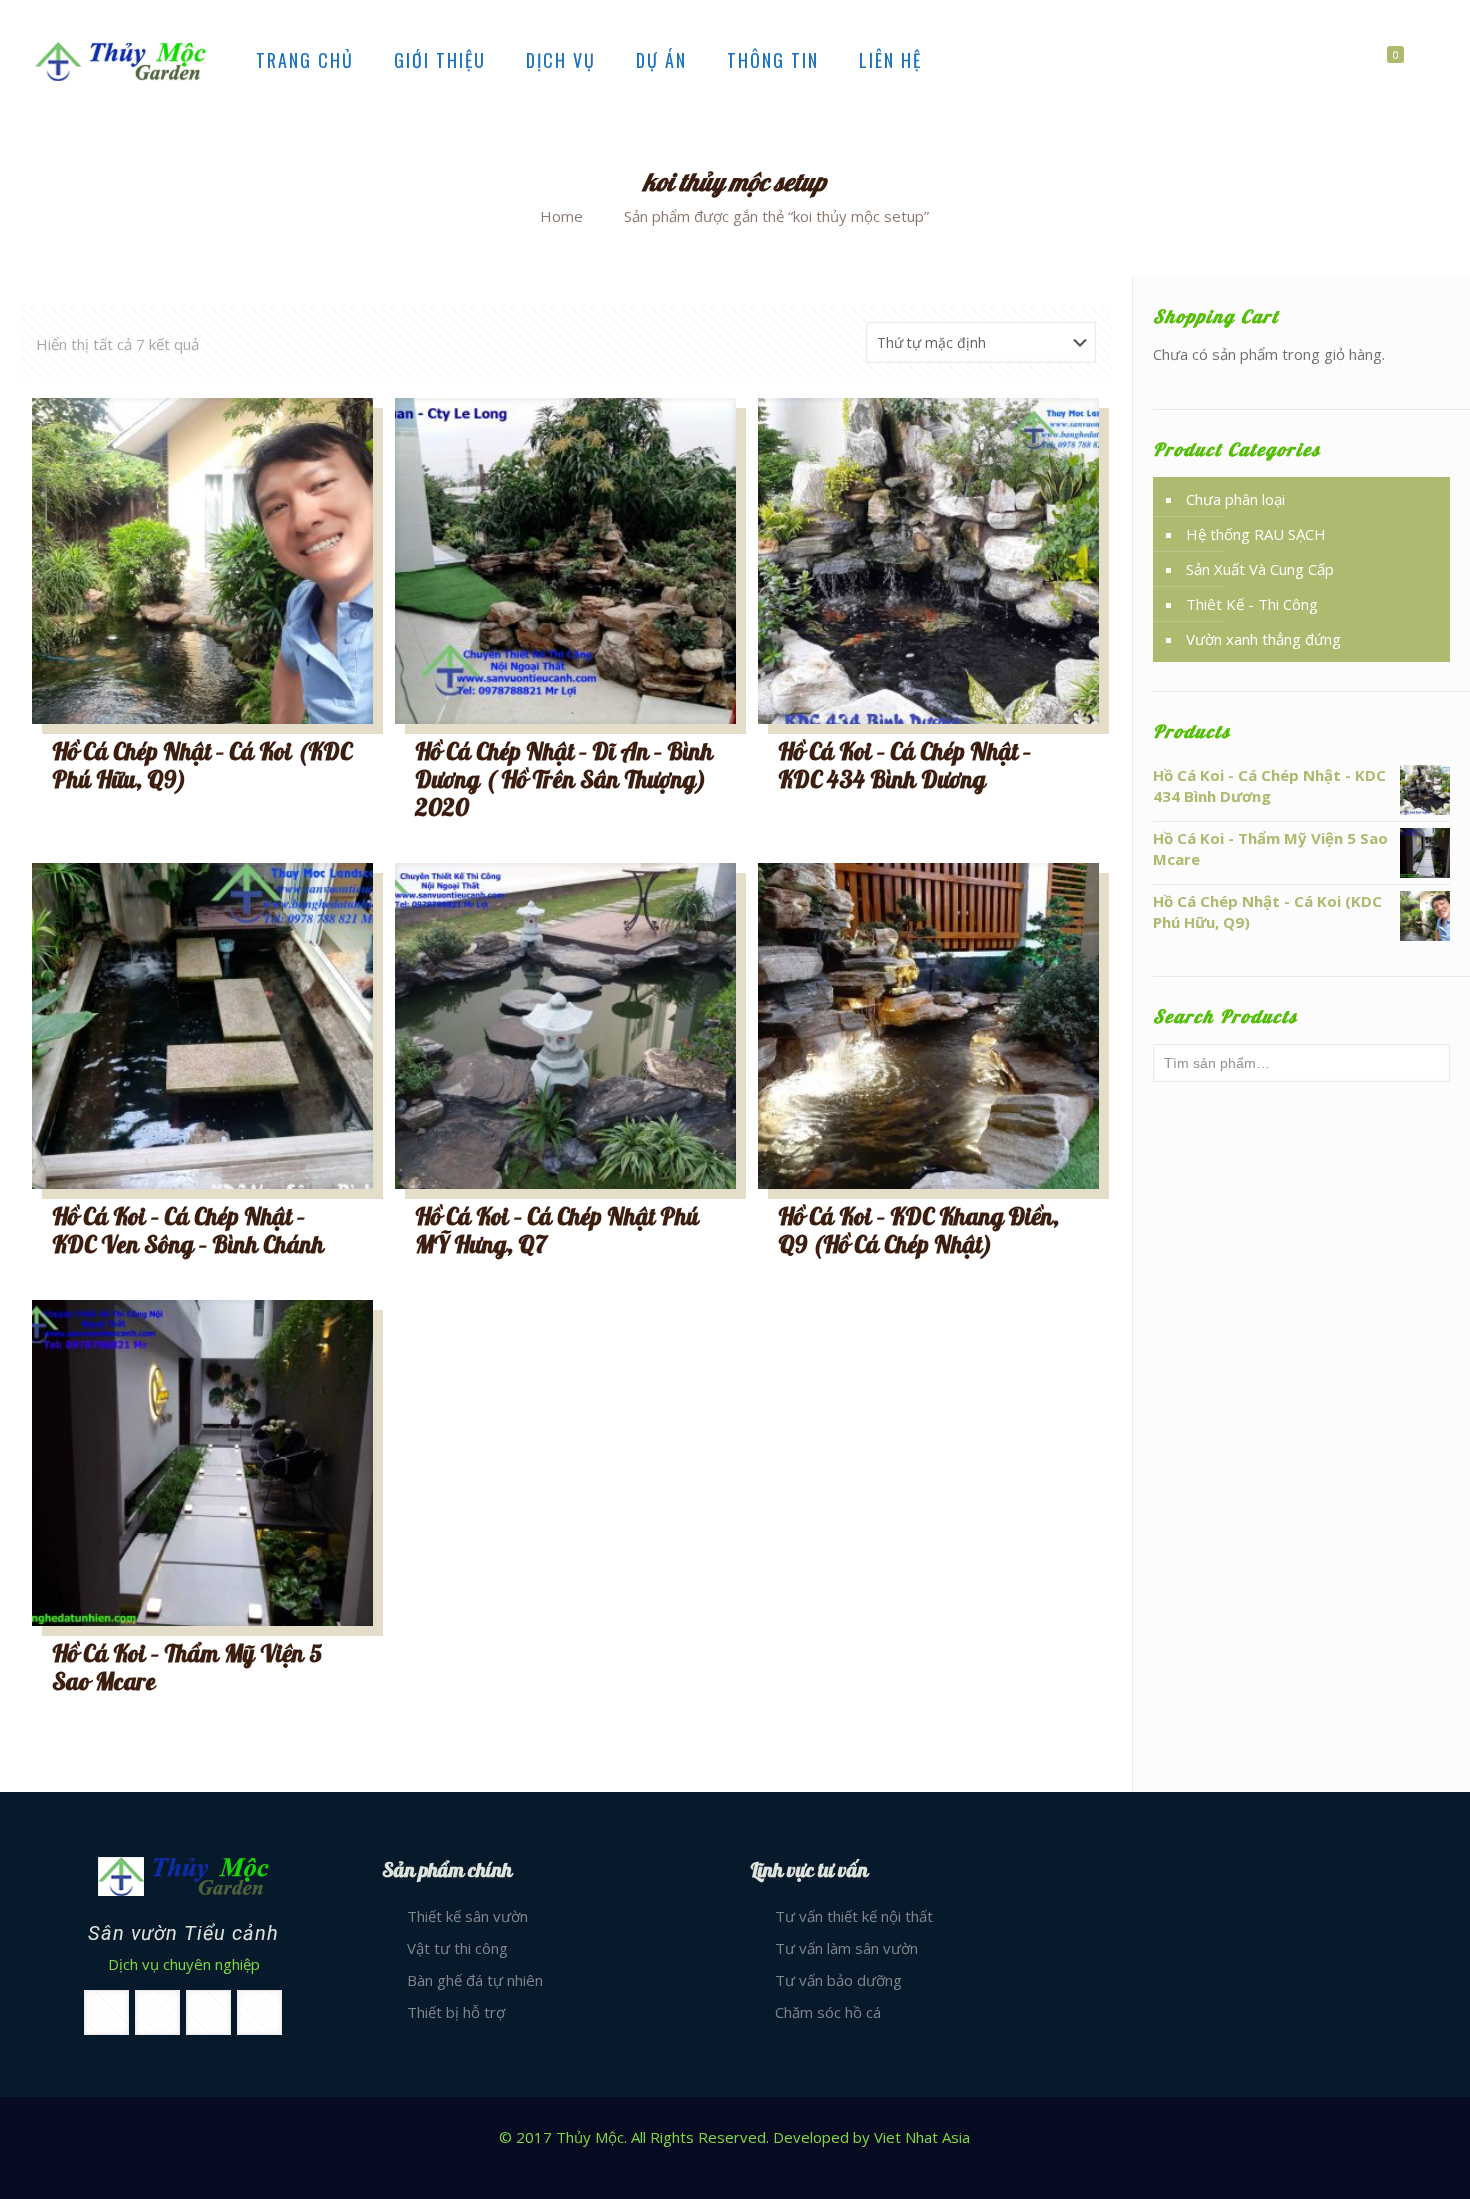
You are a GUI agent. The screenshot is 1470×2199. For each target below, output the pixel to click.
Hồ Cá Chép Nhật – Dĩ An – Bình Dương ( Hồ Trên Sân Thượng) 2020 (564, 780)
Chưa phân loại (1235, 499)
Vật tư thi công (457, 1948)
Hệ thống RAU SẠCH (1256, 534)
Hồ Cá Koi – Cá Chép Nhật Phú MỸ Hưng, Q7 (557, 1231)
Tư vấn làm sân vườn (846, 1948)
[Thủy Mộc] (120, 60)
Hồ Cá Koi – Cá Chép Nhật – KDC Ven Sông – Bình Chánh (188, 1231)
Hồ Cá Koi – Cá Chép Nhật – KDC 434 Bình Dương (904, 766)
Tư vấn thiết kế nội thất (854, 1916)
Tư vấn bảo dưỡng (838, 1980)
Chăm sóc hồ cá (828, 2012)
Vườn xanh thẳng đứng (1263, 639)
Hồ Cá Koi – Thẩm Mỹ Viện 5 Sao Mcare (187, 1668)
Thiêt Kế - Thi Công (1252, 604)
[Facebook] (734, 2168)
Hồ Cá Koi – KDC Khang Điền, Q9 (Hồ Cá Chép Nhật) (918, 1231)
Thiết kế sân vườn (467, 1916)
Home (561, 216)
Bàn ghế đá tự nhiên (475, 1980)
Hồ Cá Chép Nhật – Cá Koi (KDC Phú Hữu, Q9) (202, 766)
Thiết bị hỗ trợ (456, 2012)
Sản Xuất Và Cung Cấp (1260, 569)
